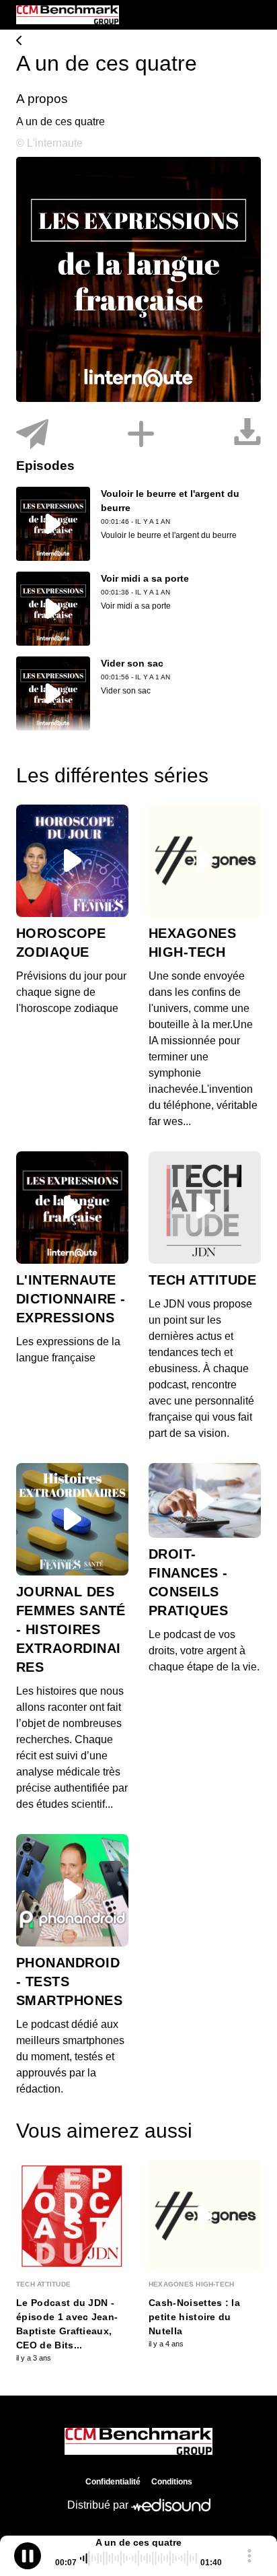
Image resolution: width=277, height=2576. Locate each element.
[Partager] (32, 435)
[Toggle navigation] (251, 15)
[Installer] (141, 435)
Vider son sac (132, 663)
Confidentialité (113, 2482)
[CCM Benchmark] (138, 42)
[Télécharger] (247, 435)
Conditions (172, 2482)
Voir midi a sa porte (145, 578)
